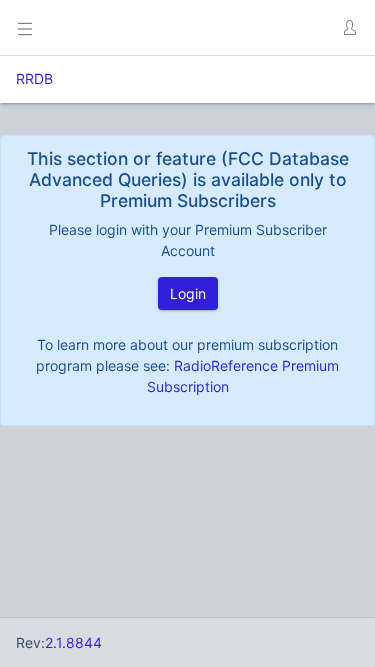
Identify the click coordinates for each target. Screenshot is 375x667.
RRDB (34, 78)
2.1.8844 (73, 642)
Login (188, 293)
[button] (349, 28)
